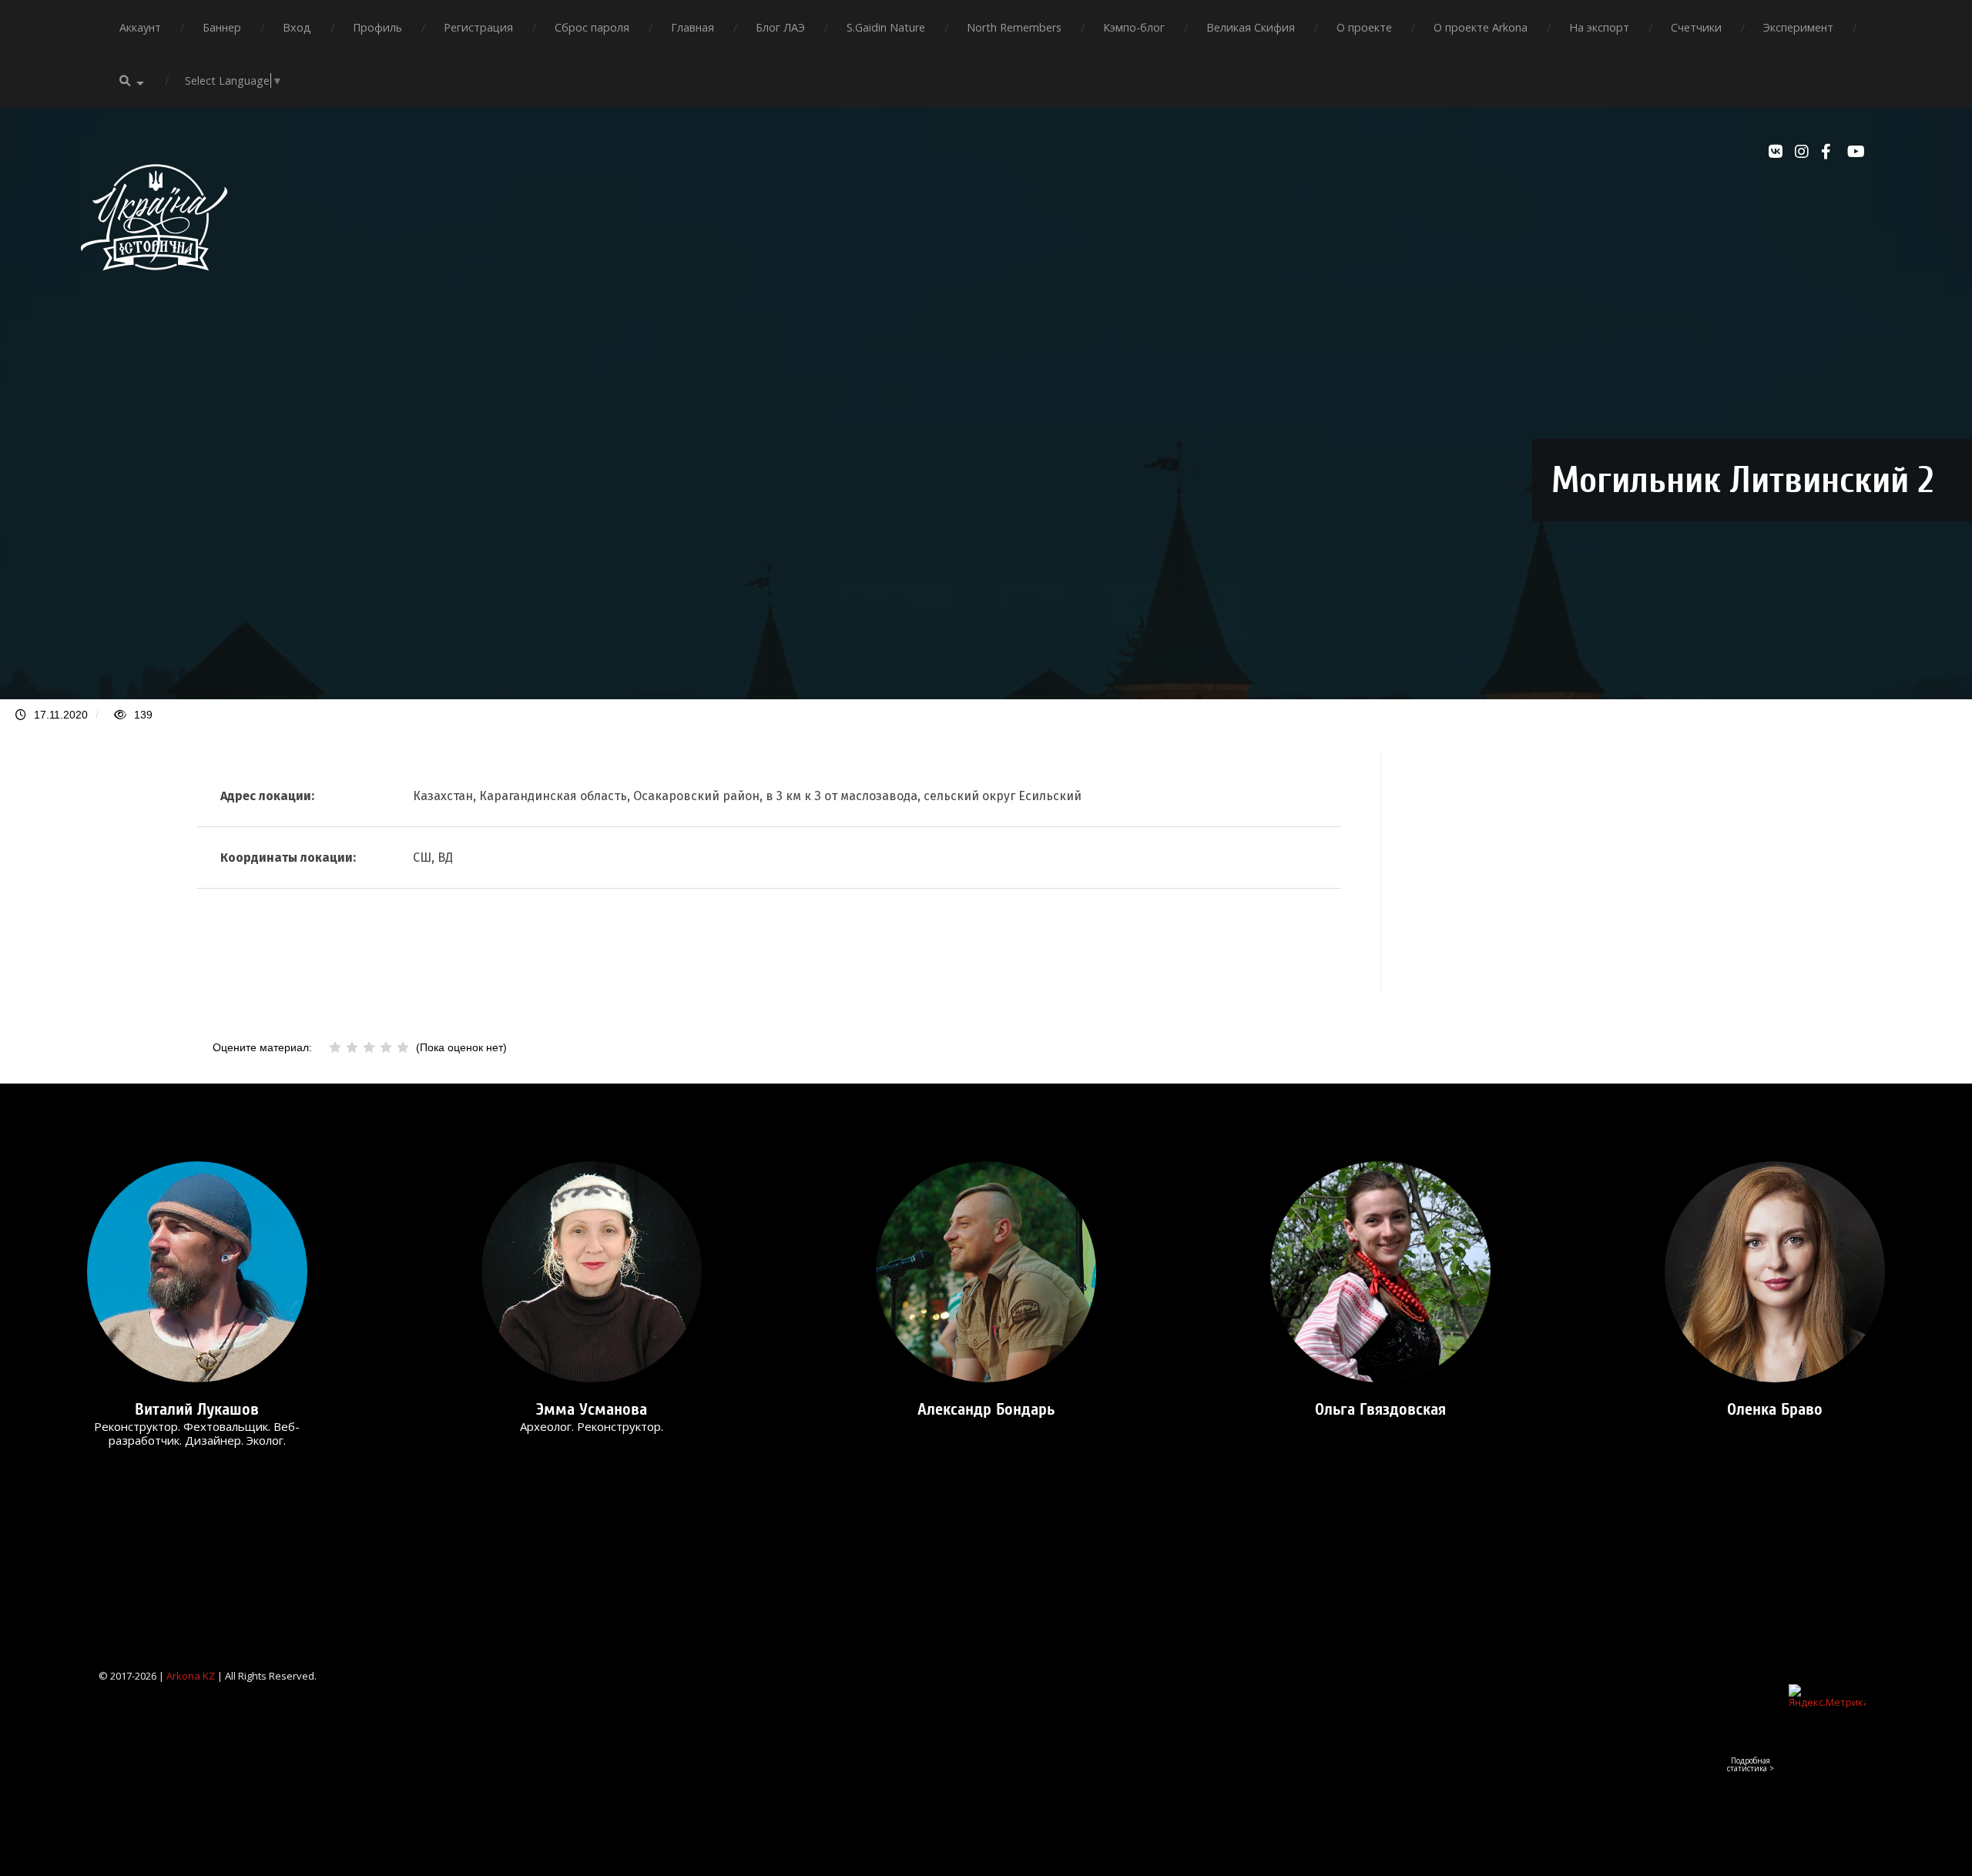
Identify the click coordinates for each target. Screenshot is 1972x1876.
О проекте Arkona (1481, 27)
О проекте (1364, 27)
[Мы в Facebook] (1830, 152)
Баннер (222, 27)
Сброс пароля (592, 27)
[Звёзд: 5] (403, 1047)
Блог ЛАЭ (780, 27)
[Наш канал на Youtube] (1856, 152)
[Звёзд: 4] (386, 1047)
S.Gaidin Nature (886, 27)
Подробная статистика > (1751, 1764)
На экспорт (1599, 27)
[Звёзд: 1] (335, 1047)
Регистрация (478, 27)
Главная (693, 27)
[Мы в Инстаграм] (1804, 152)
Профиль (377, 27)
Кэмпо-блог (1134, 27)
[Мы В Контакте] (1778, 152)
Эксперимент (1798, 27)
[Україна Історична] (154, 284)
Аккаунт (140, 27)
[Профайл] (197, 1272)
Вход (297, 27)
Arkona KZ (191, 1676)
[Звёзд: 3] (369, 1047)
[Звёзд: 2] (352, 1047)
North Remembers (1014, 27)
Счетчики (1696, 27)
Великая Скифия (1251, 27)
